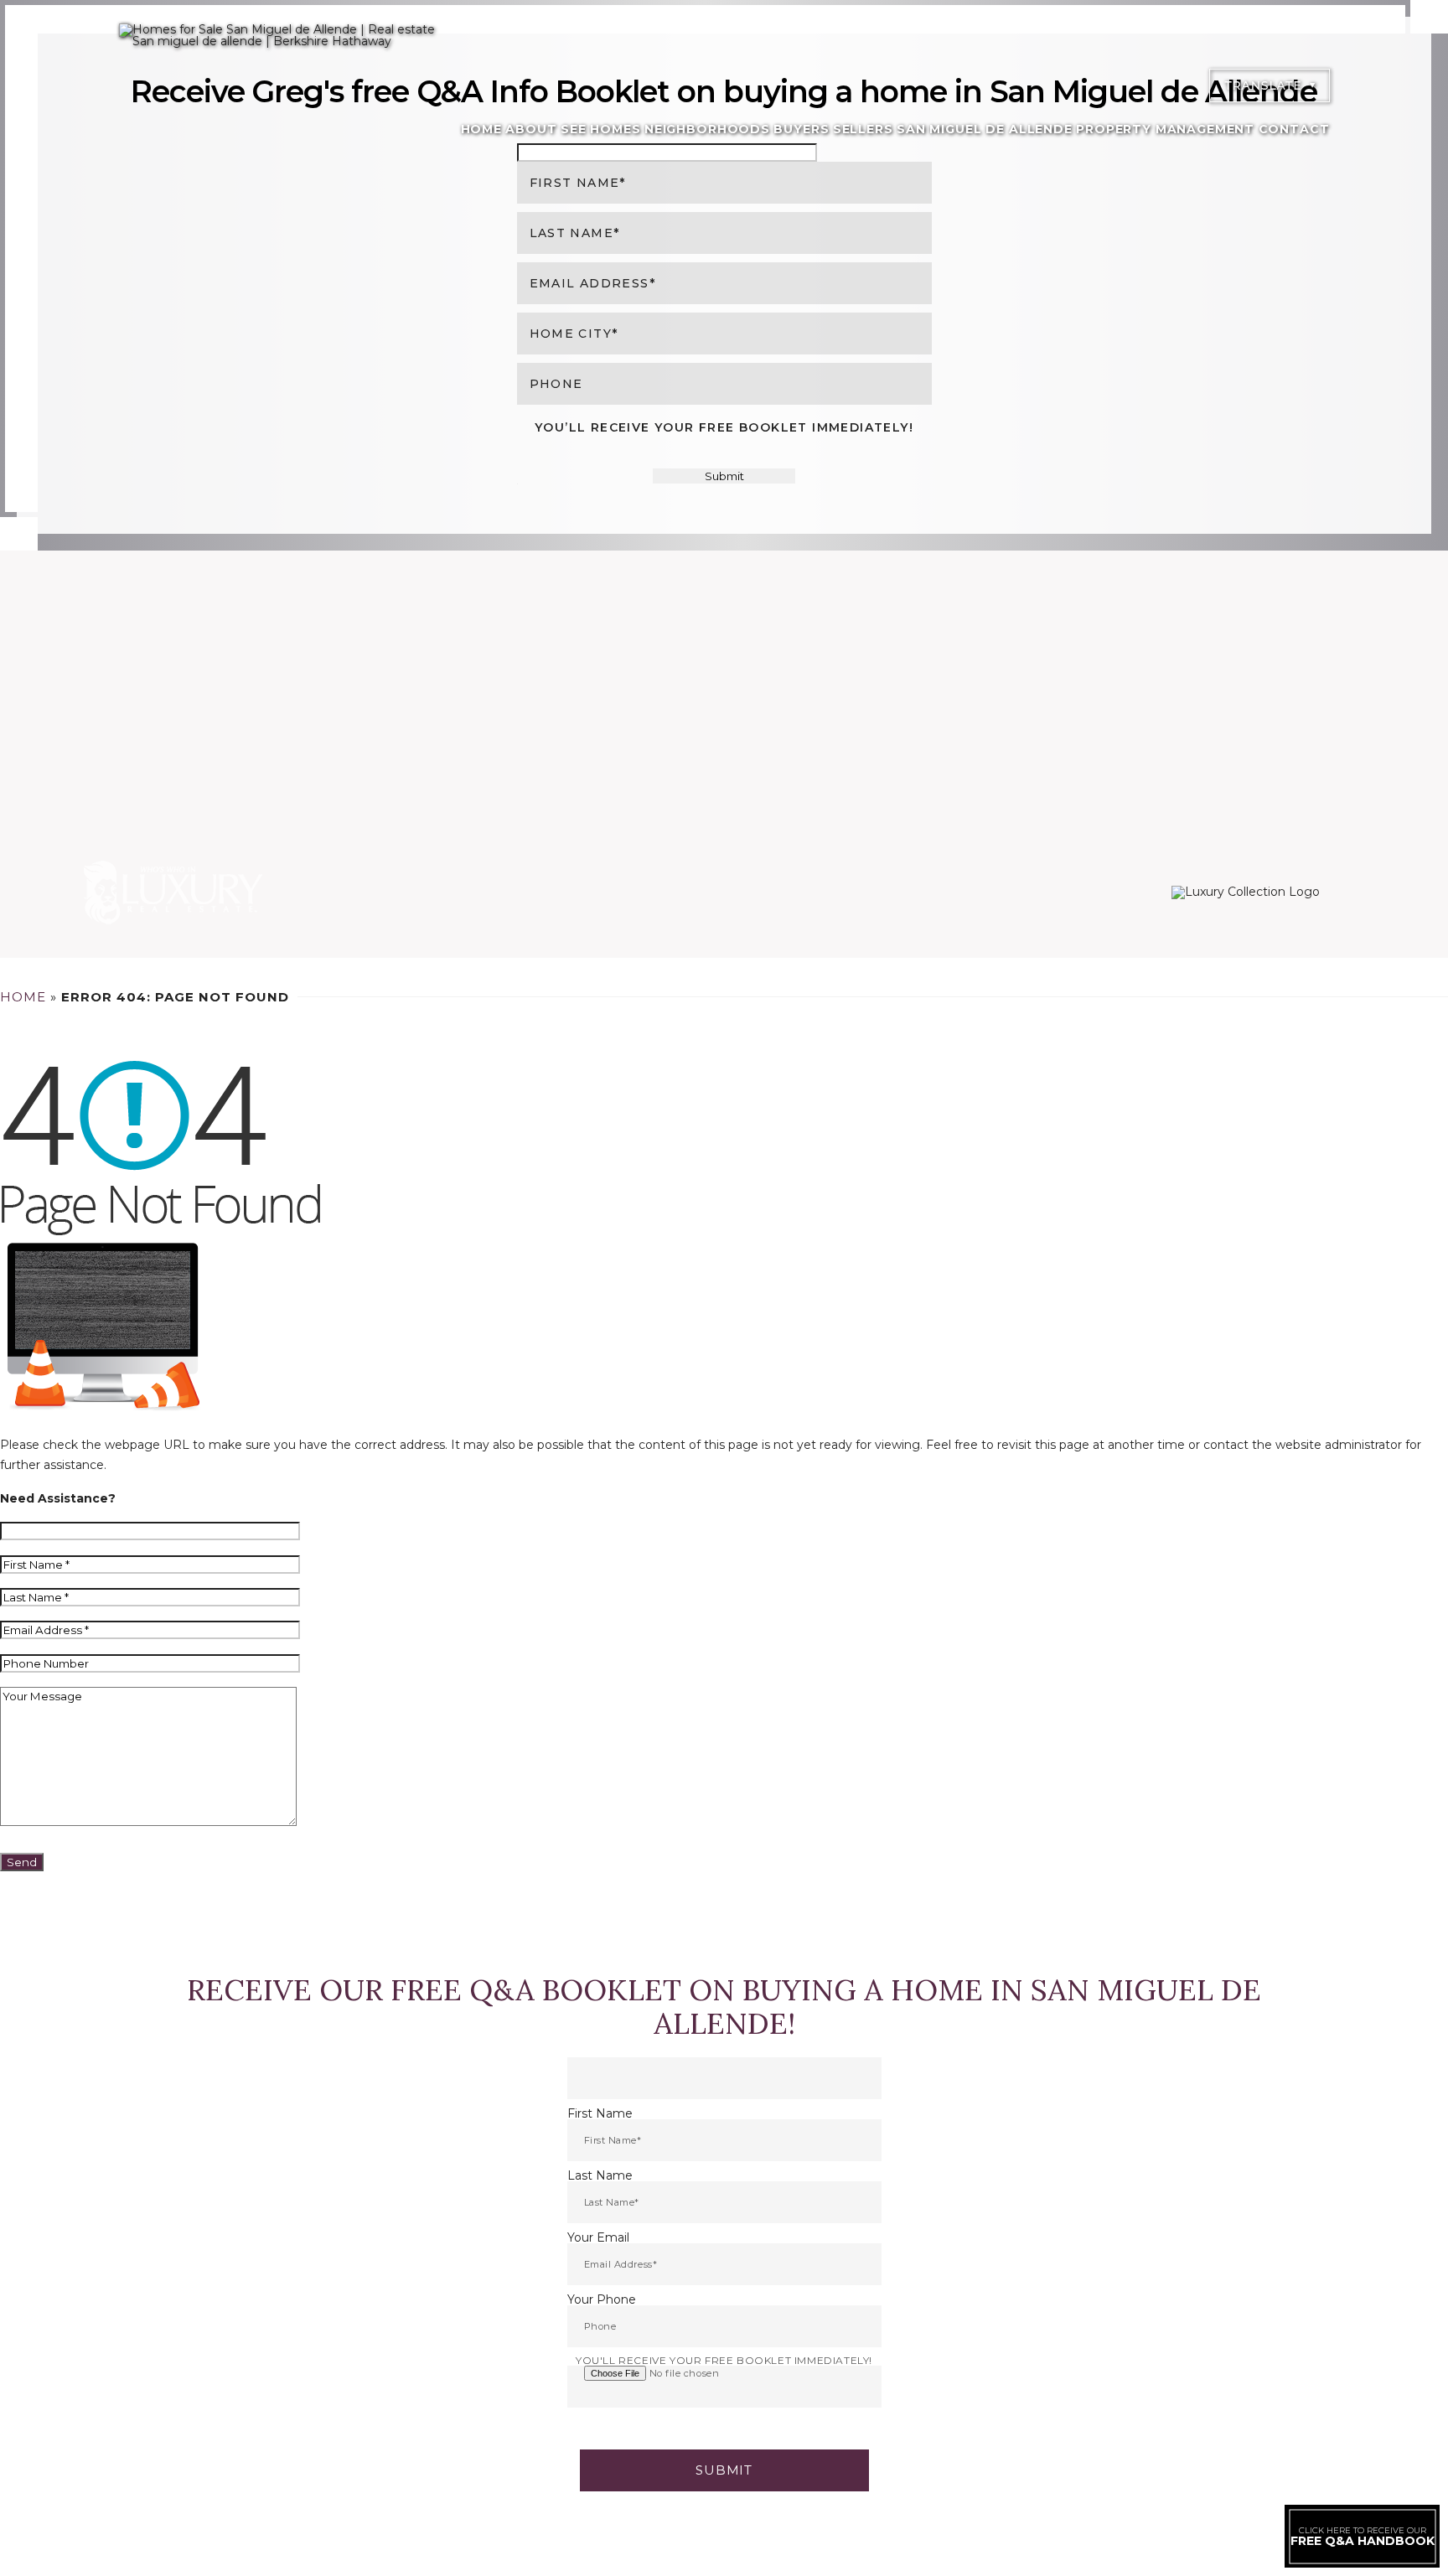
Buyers (801, 129)
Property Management (1165, 129)
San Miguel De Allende (985, 129)
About (531, 129)
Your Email (598, 2237)
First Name (600, 2113)
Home (481, 129)
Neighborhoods (707, 129)
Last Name (600, 2175)
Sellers (863, 129)
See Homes (601, 129)
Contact (1294, 129)
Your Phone (602, 2299)
